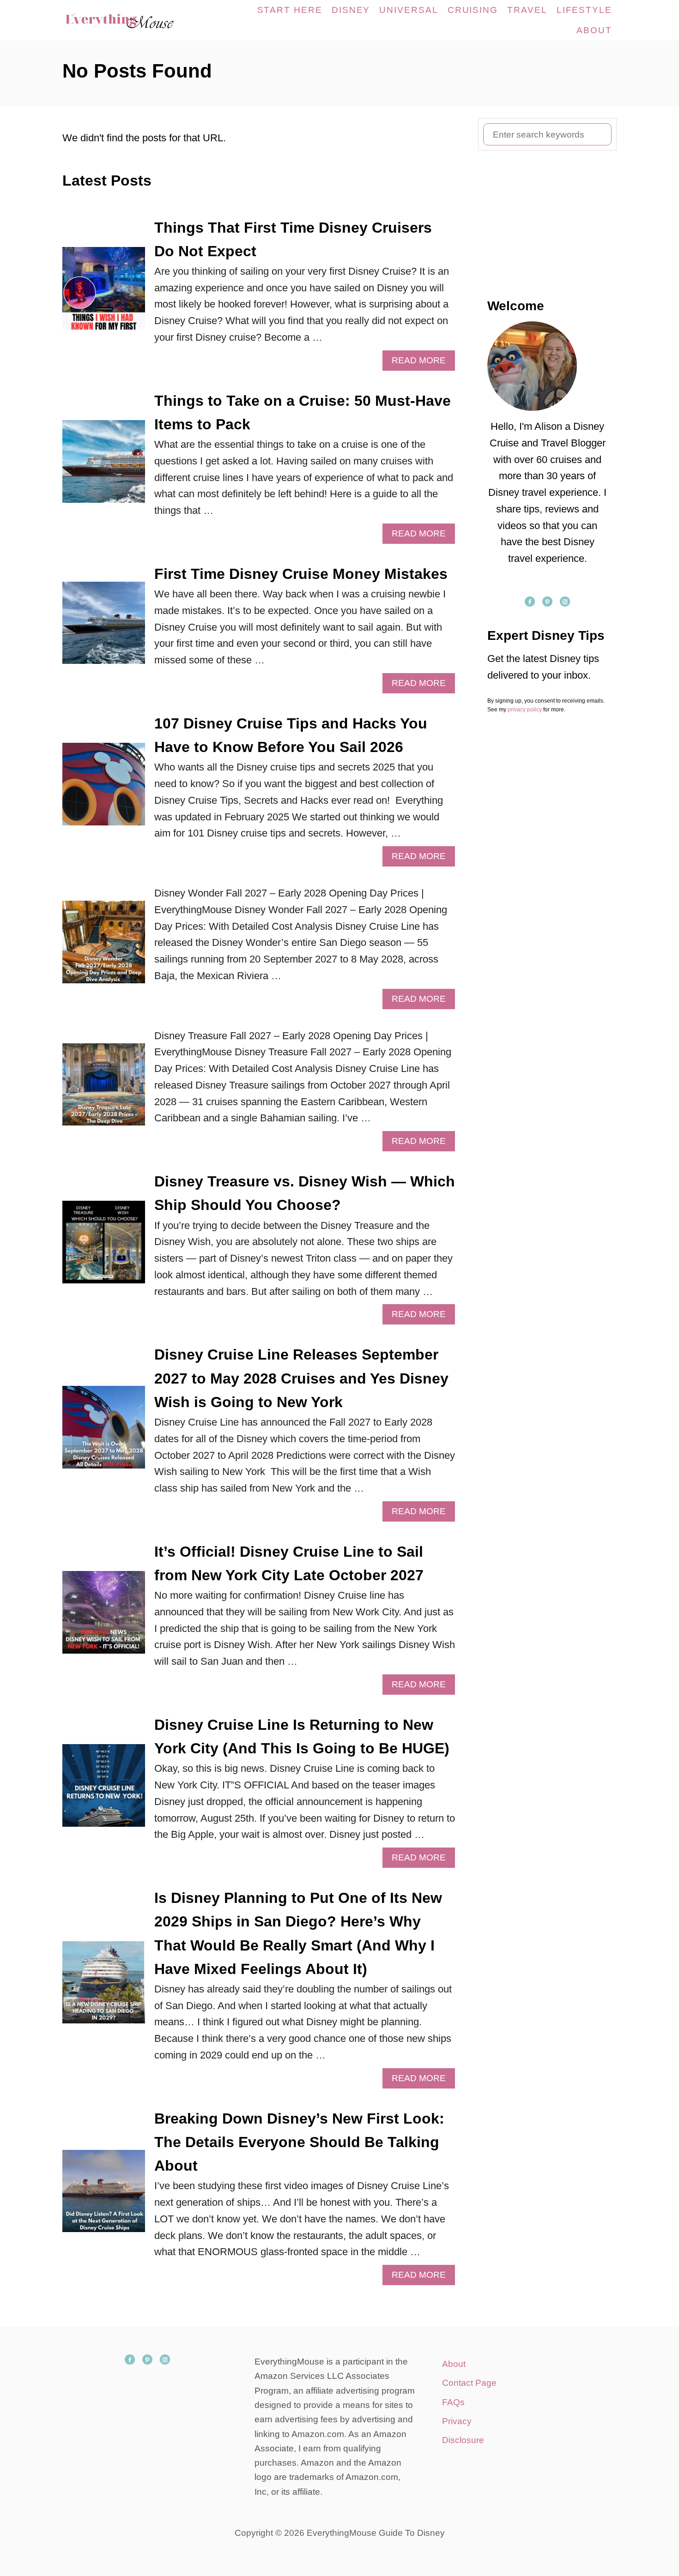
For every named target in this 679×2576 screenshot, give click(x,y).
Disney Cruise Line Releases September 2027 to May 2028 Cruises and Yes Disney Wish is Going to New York (301, 1378)
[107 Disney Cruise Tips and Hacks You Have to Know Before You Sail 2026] (104, 789)
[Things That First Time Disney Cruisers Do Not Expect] (104, 293)
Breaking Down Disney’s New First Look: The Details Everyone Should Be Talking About (299, 2142)
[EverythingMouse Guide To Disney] (129, 20)
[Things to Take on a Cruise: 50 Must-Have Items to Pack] (104, 466)
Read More (422, 363)
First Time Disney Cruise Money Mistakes (301, 574)
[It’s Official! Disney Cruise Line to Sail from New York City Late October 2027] (104, 1617)
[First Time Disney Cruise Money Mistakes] (104, 628)
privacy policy (525, 710)
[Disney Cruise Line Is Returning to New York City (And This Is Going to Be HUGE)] (104, 1791)
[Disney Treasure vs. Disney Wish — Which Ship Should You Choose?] (104, 1247)
